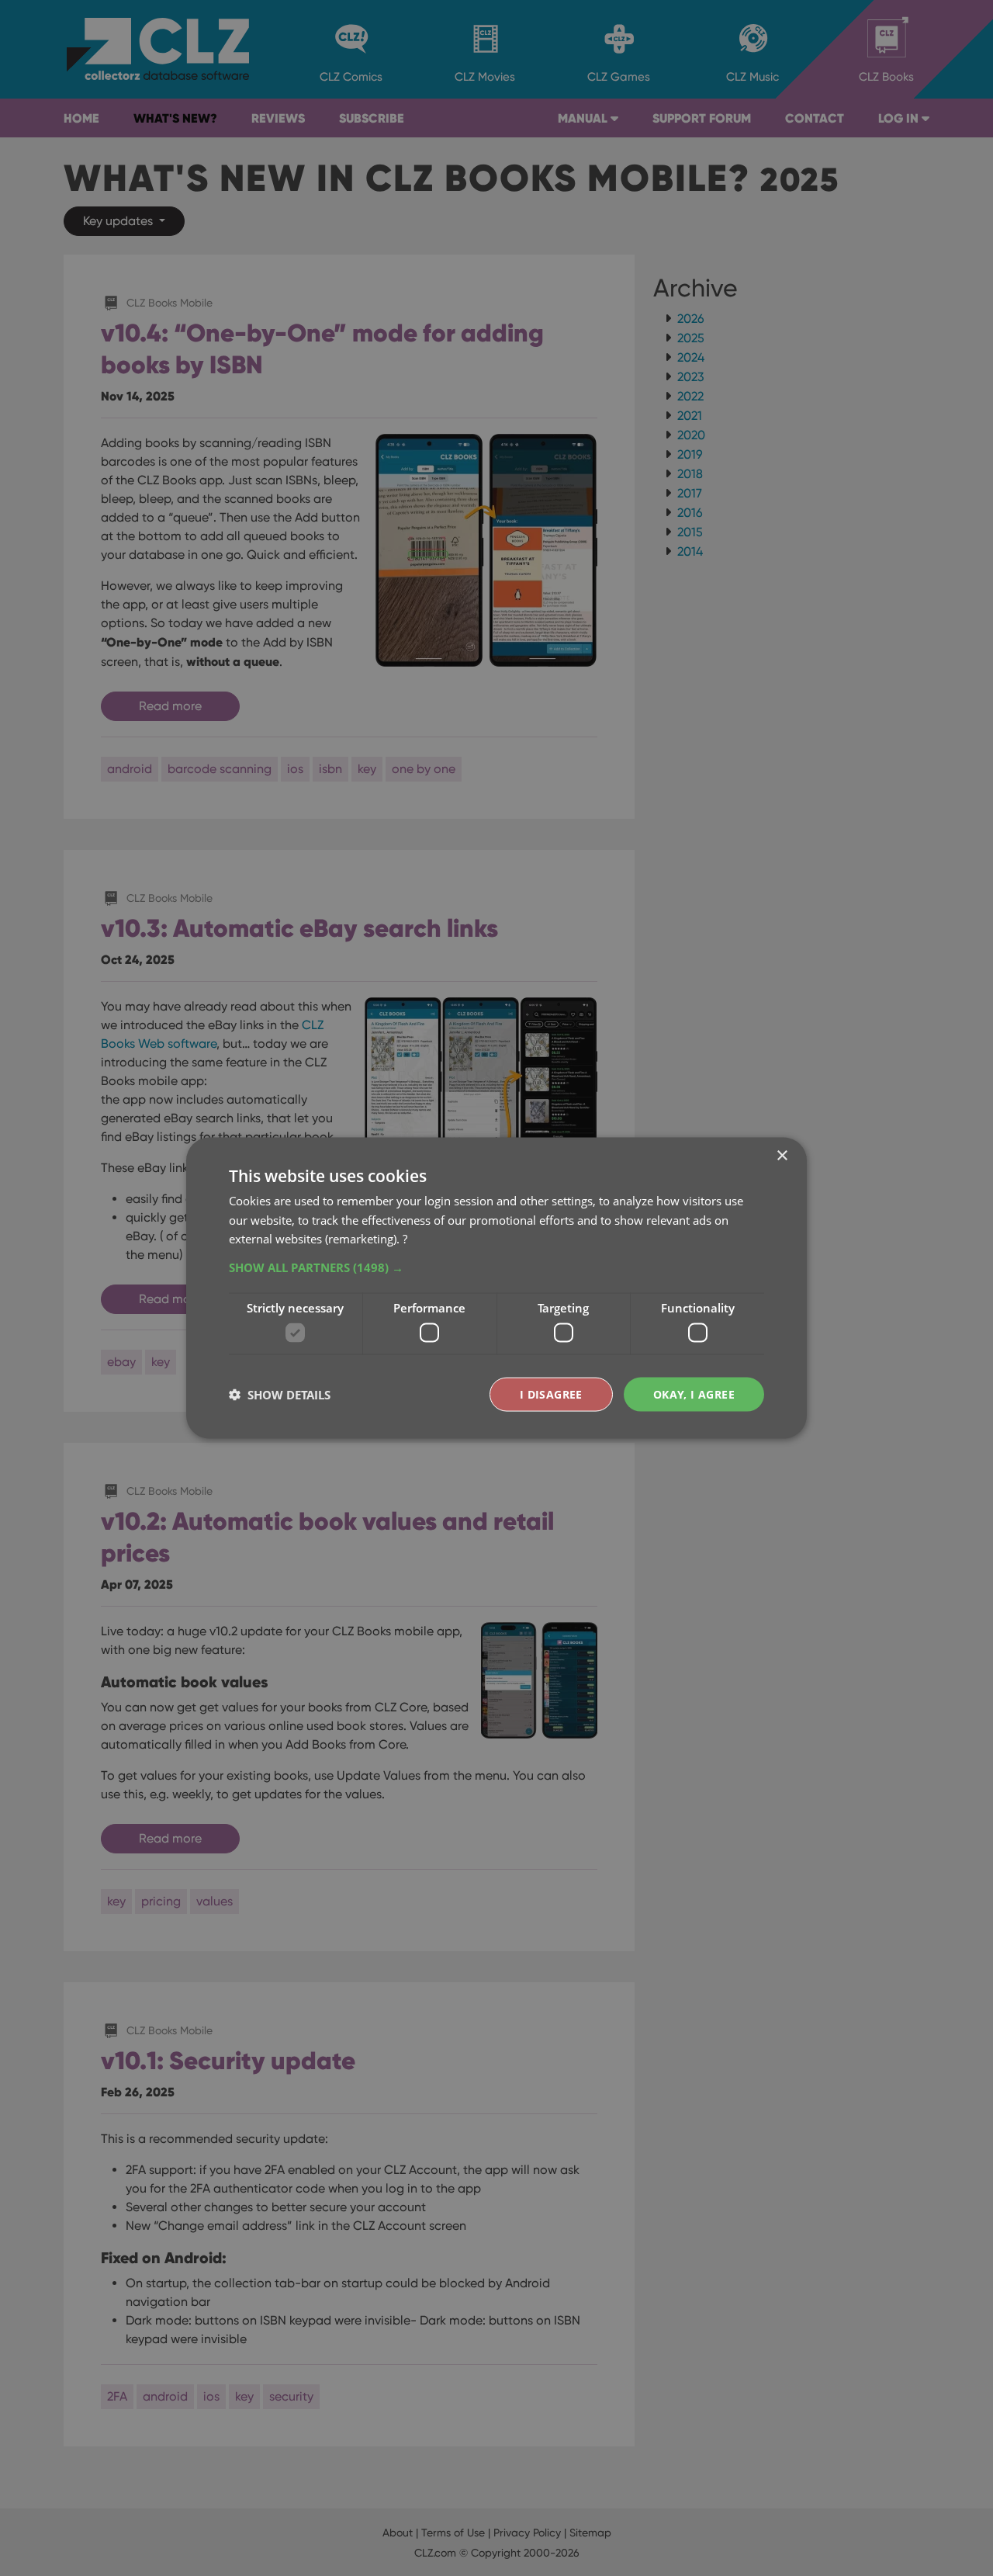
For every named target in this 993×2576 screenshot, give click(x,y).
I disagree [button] (551, 1394)
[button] (496, 1267)
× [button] (782, 1155)
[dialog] (496, 1288)
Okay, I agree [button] (694, 1394)
